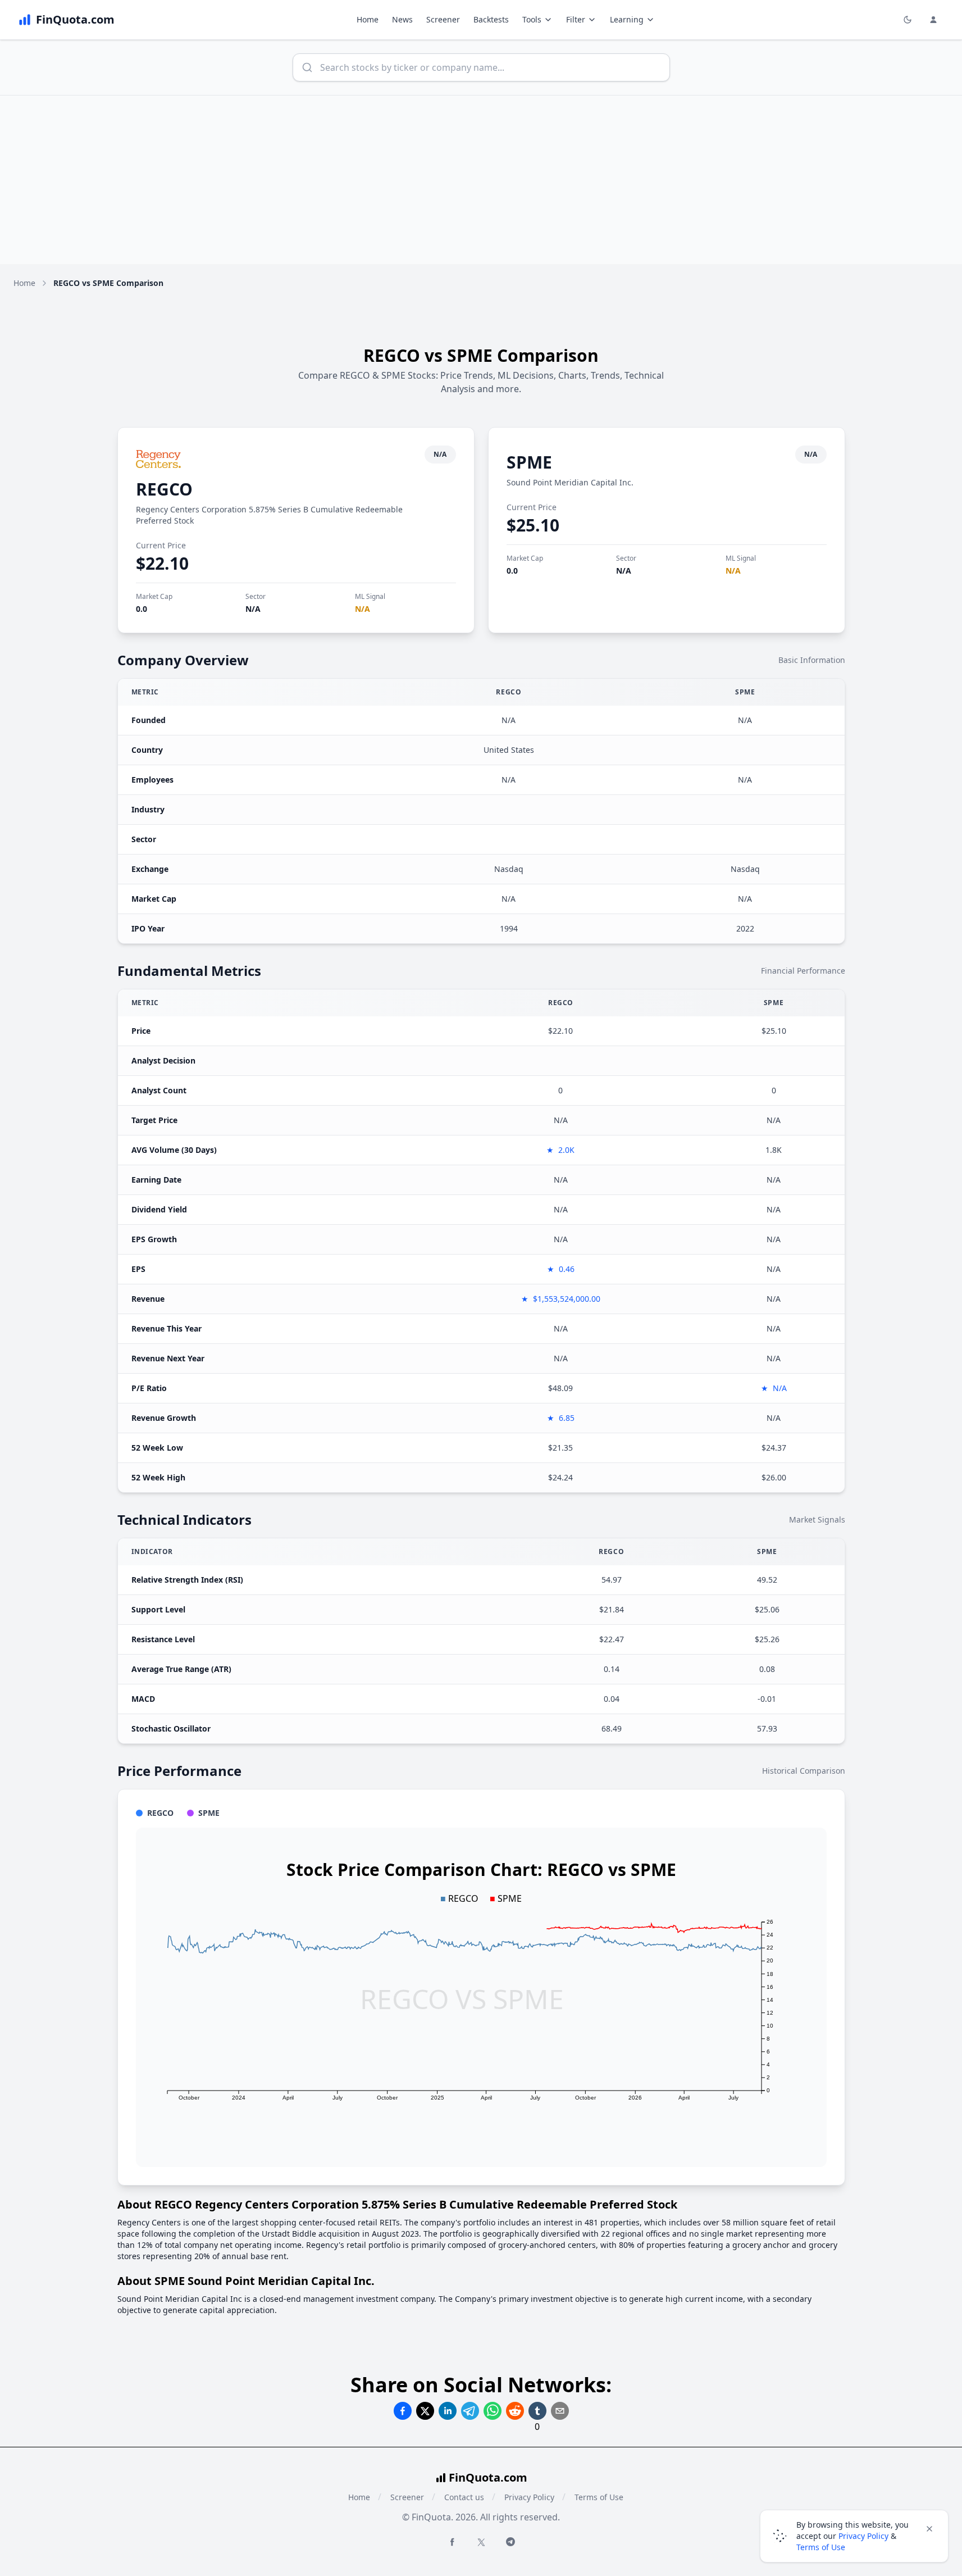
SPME (529, 462)
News (402, 19)
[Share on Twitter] (425, 2411)
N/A (253, 609)
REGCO (164, 489)
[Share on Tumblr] (537, 2411)
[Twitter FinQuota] (481, 2542)
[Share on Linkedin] (448, 2411)
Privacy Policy (529, 2497)
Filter (576, 19)
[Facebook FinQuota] (452, 2542)
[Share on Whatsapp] (493, 2411)
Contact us (464, 2497)
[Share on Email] (560, 2411)
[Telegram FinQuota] (510, 2542)
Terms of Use (599, 2497)
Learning (627, 19)
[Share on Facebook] (403, 2411)
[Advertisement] (481, 180)
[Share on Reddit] (515, 2411)
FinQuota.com (488, 2477)
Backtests (491, 19)
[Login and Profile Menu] (933, 20)
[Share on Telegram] (470, 2411)
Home (368, 19)
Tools (532, 19)
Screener (443, 19)
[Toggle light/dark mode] (908, 20)
